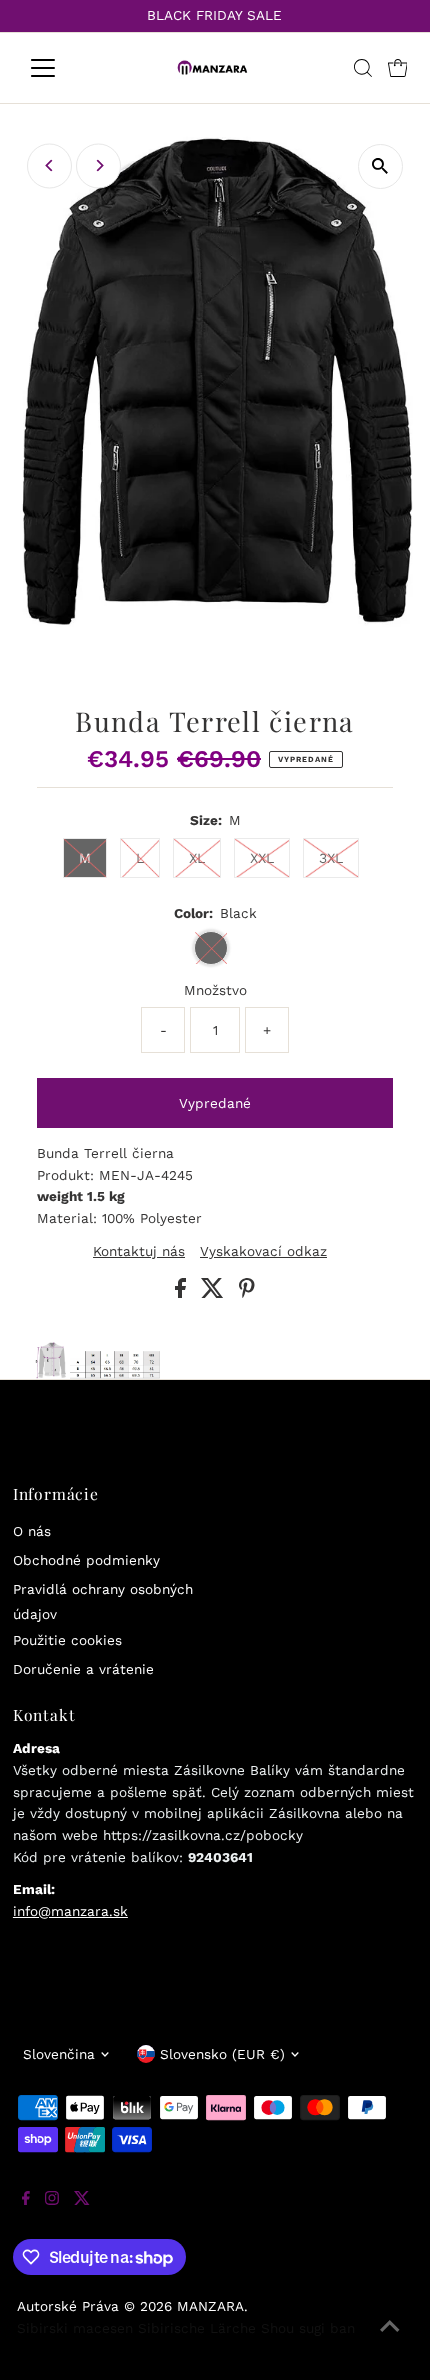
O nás (32, 1531)
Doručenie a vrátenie (83, 1669)
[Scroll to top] (390, 2340)
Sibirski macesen (75, 2328)
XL (197, 858)
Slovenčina (59, 2054)
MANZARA (210, 2306)
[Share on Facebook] (183, 1293)
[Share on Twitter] (215, 1293)
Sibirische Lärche (197, 2328)
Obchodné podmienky (86, 1560)
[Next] (98, 165)
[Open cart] (398, 68)
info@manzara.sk (70, 1911)
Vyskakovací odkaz (263, 1252)
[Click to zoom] (380, 166)
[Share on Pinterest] (247, 1293)
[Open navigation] (64, 68)
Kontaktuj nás (139, 1252)
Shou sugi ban (308, 2328)
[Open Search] (363, 68)
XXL (262, 858)
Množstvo (215, 990)
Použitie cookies (67, 1640)
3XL (331, 858)
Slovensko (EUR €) (222, 2054)
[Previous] (49, 165)
